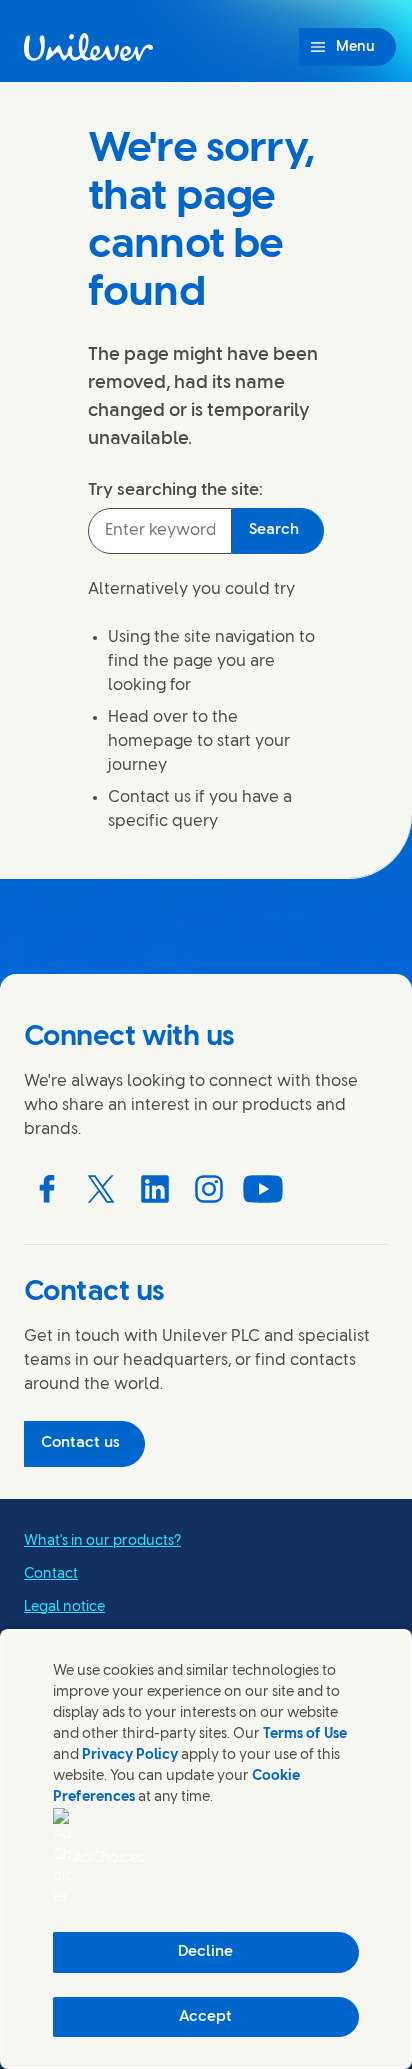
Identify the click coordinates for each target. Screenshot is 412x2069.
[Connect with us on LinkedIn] (155, 1189)
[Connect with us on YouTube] (263, 1189)
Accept (205, 2017)
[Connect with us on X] (101, 1189)
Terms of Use (305, 1734)
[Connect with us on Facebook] (47, 1189)
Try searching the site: (175, 490)
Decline (205, 1952)
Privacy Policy (130, 1755)
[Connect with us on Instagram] (209, 1189)
